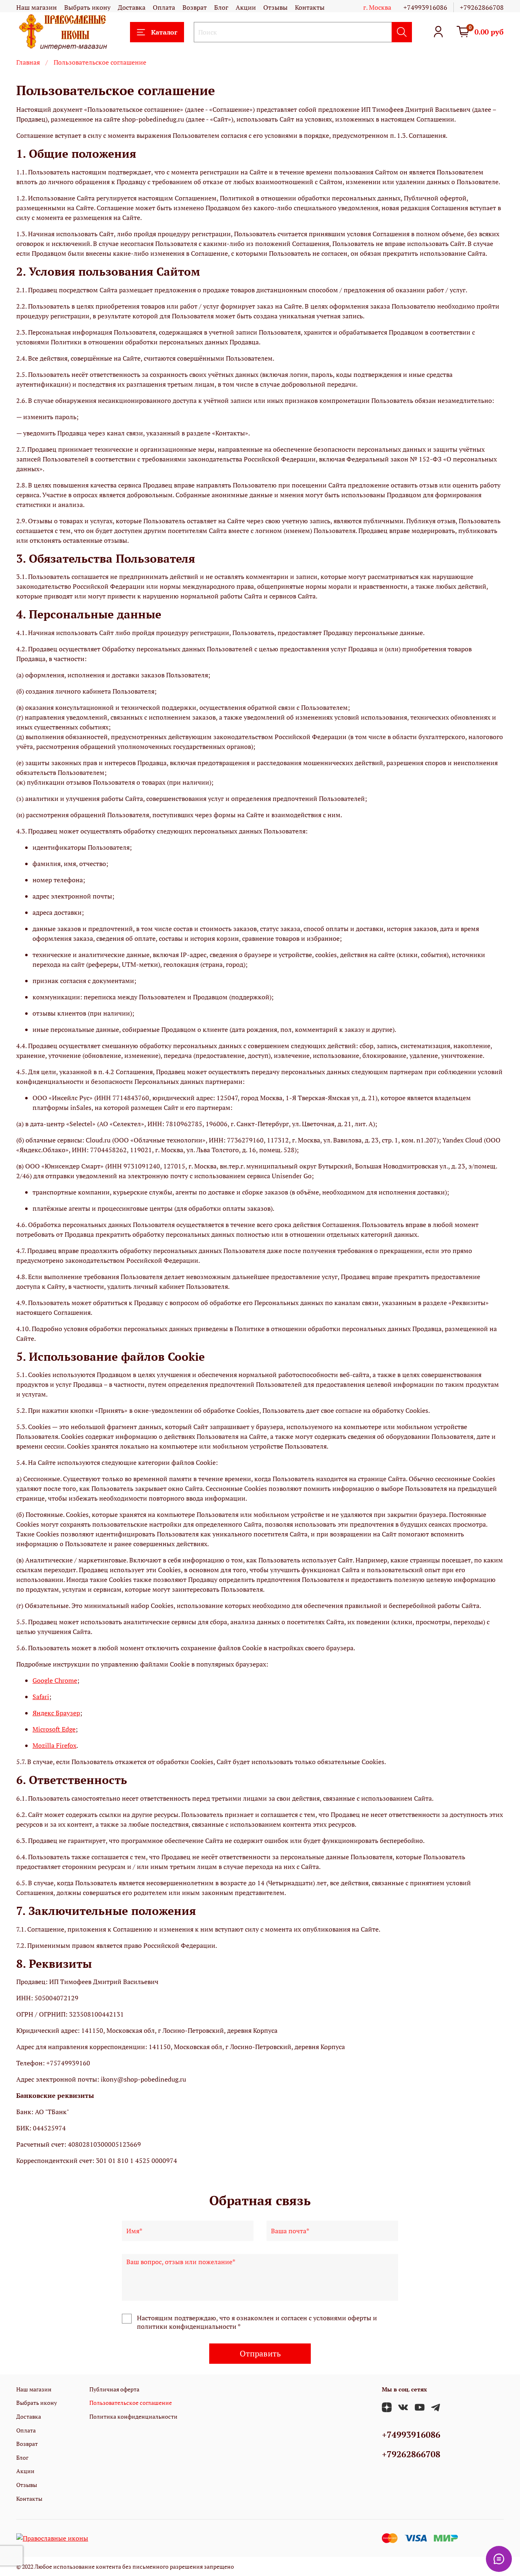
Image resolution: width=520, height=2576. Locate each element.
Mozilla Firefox (54, 1745)
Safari (41, 1697)
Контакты (310, 7)
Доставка (132, 7)
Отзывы (275, 7)
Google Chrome (55, 1680)
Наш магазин (37, 7)
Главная (28, 62)
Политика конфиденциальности (133, 2416)
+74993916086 (425, 7)
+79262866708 (482, 7)
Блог (221, 7)
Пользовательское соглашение (131, 2403)
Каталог (164, 32)
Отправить (260, 2353)
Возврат (195, 7)
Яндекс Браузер (56, 1713)
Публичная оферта (114, 2389)
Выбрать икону (87, 7)
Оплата (164, 7)
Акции (246, 7)
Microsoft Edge (54, 1729)
